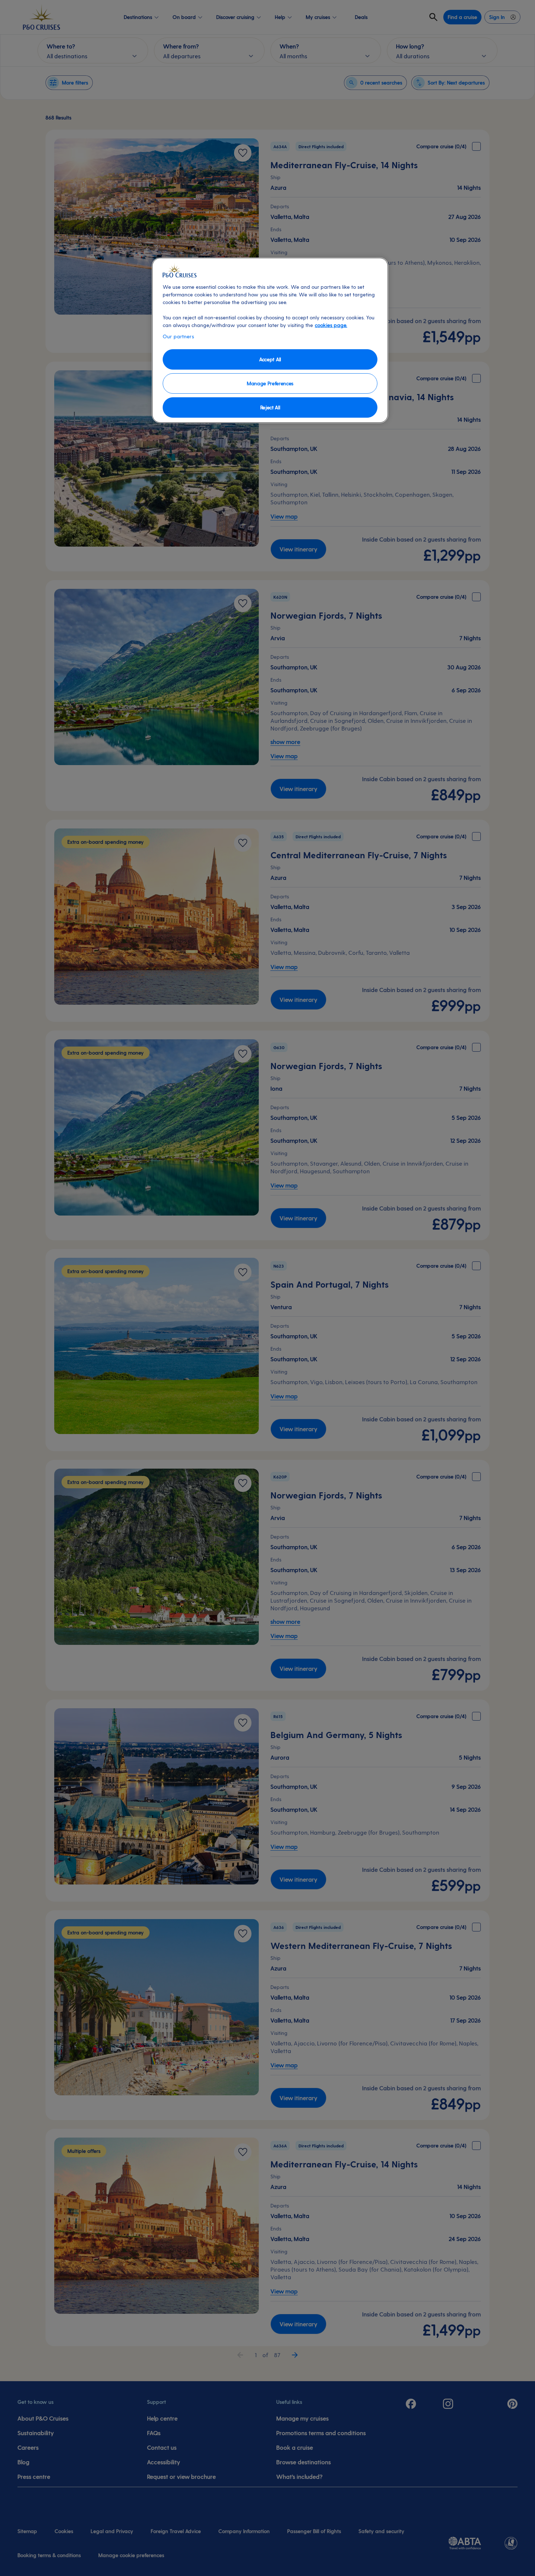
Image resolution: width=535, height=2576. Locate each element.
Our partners (178, 336)
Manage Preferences (270, 383)
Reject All (270, 407)
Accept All (270, 359)
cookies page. (331, 325)
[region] (270, 340)
